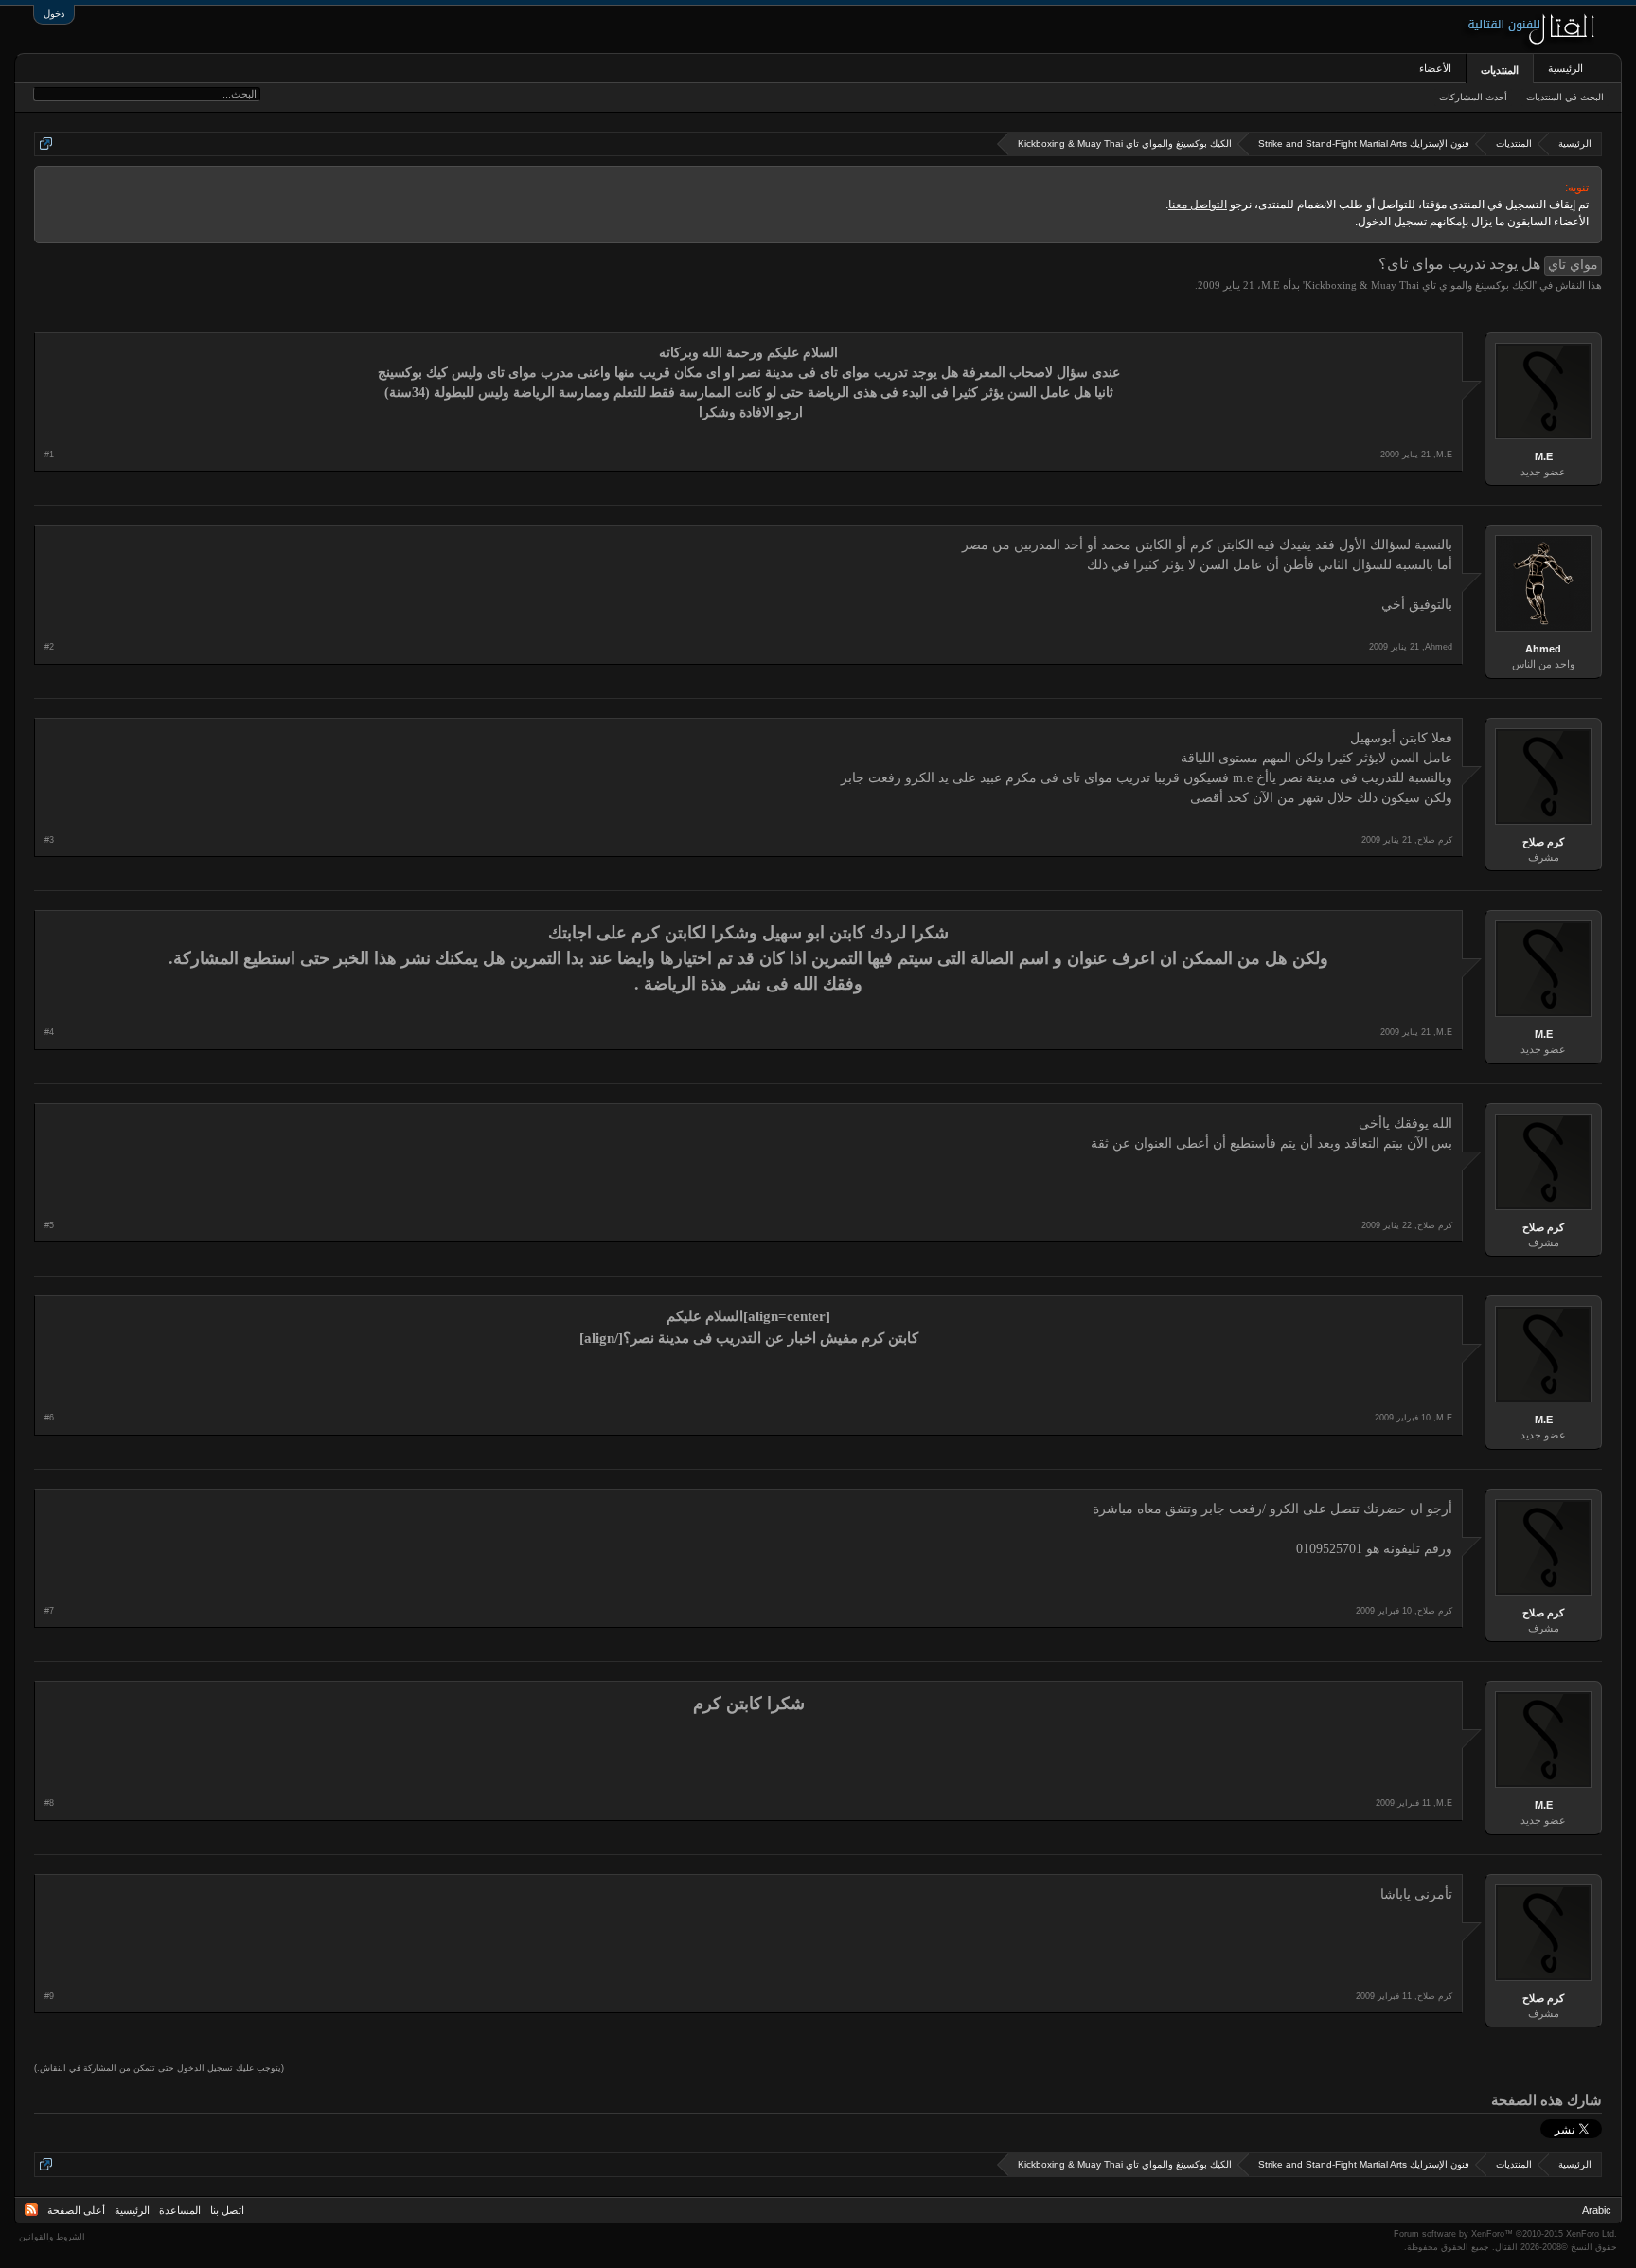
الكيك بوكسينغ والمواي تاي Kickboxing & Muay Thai (1420, 285)
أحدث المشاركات (1473, 97)
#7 (49, 1611)
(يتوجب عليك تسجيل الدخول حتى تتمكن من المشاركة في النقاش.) (159, 2068)
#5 (49, 1225)
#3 (49, 840)
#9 (49, 1996)
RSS (31, 2209)
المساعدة (180, 2210)
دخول (54, 14)
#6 (49, 1418)
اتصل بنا (227, 2210)
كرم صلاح (1543, 842)
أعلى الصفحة (76, 2210)
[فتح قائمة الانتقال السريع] (46, 143)
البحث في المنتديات (1565, 97)
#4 (49, 1032)
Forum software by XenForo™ (1505, 2234)
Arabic (1597, 2210)
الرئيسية (1565, 68)
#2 (49, 647)
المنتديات (1500, 70)
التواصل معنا (1198, 205)
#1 (49, 455)
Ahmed (1543, 649)
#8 (49, 1803)
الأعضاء (1435, 68)
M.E (1271, 285)
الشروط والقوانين (52, 2237)
